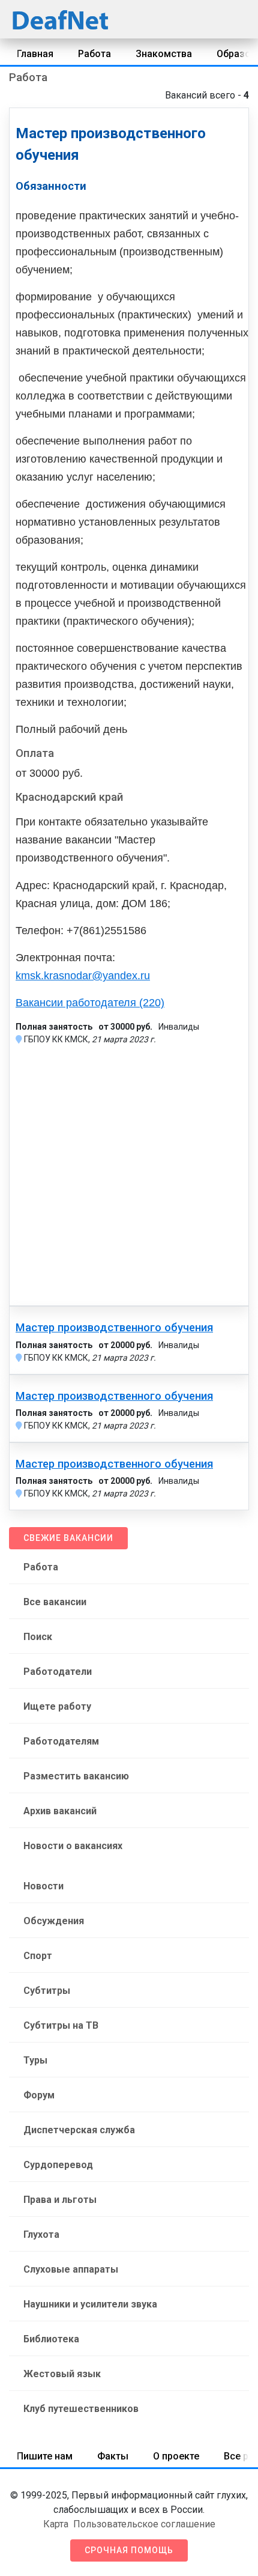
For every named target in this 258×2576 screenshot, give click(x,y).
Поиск (38, 1637)
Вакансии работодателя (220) (90, 1003)
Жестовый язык (62, 2374)
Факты (113, 2456)
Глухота (41, 2234)
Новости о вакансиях (73, 1846)
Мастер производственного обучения (114, 1328)
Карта (56, 2524)
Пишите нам (45, 2456)
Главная (35, 54)
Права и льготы (60, 2200)
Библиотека (51, 2339)
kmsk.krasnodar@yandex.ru (83, 976)
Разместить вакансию (76, 1776)
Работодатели (58, 1672)
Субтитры (47, 1991)
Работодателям (61, 1741)
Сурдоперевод (58, 2165)
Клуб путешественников (81, 2409)
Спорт (38, 1956)
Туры (35, 2060)
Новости (43, 1886)
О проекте (176, 2456)
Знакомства (164, 54)
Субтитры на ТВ (61, 2025)
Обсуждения (54, 1921)
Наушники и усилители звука (90, 2304)
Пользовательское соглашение (144, 2524)
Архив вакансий (60, 1811)
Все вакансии (55, 1602)
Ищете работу (57, 1706)
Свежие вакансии (68, 1538)
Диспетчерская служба (79, 2130)
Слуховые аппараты (71, 2269)
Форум (39, 2095)
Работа (94, 54)
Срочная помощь (129, 2550)
